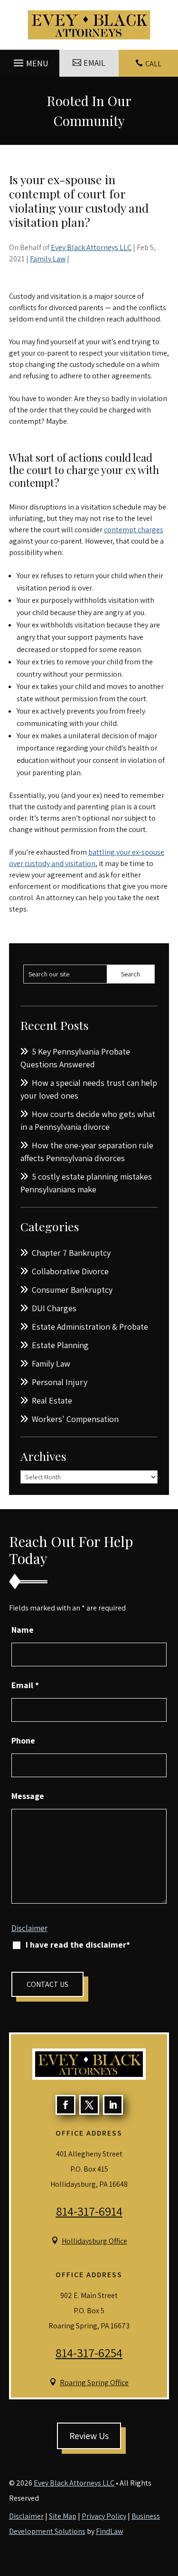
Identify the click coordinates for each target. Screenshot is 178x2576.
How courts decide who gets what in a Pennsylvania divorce (88, 1120)
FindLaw (109, 2531)
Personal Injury (60, 1382)
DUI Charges (54, 1308)
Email (25, 1685)
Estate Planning (60, 1345)
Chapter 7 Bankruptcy (71, 1253)
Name (23, 1630)
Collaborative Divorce (70, 1271)
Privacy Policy (104, 2516)
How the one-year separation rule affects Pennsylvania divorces (87, 1152)
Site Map (63, 2516)
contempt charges (134, 530)
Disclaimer (29, 1928)
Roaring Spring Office (94, 2383)
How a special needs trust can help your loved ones (89, 1089)
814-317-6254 (89, 2352)
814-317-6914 (89, 2211)
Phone (23, 1740)
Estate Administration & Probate (90, 1327)
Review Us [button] (89, 2436)
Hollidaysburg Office (94, 2241)
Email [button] (94, 63)
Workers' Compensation (75, 1419)
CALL (153, 64)
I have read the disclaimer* (78, 1945)
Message (28, 1796)
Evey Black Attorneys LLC (91, 247)
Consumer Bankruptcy (72, 1290)
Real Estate (52, 1400)
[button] (30, 61)
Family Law (48, 259)
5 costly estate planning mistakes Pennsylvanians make (86, 1183)
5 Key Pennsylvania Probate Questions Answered (75, 1058)
